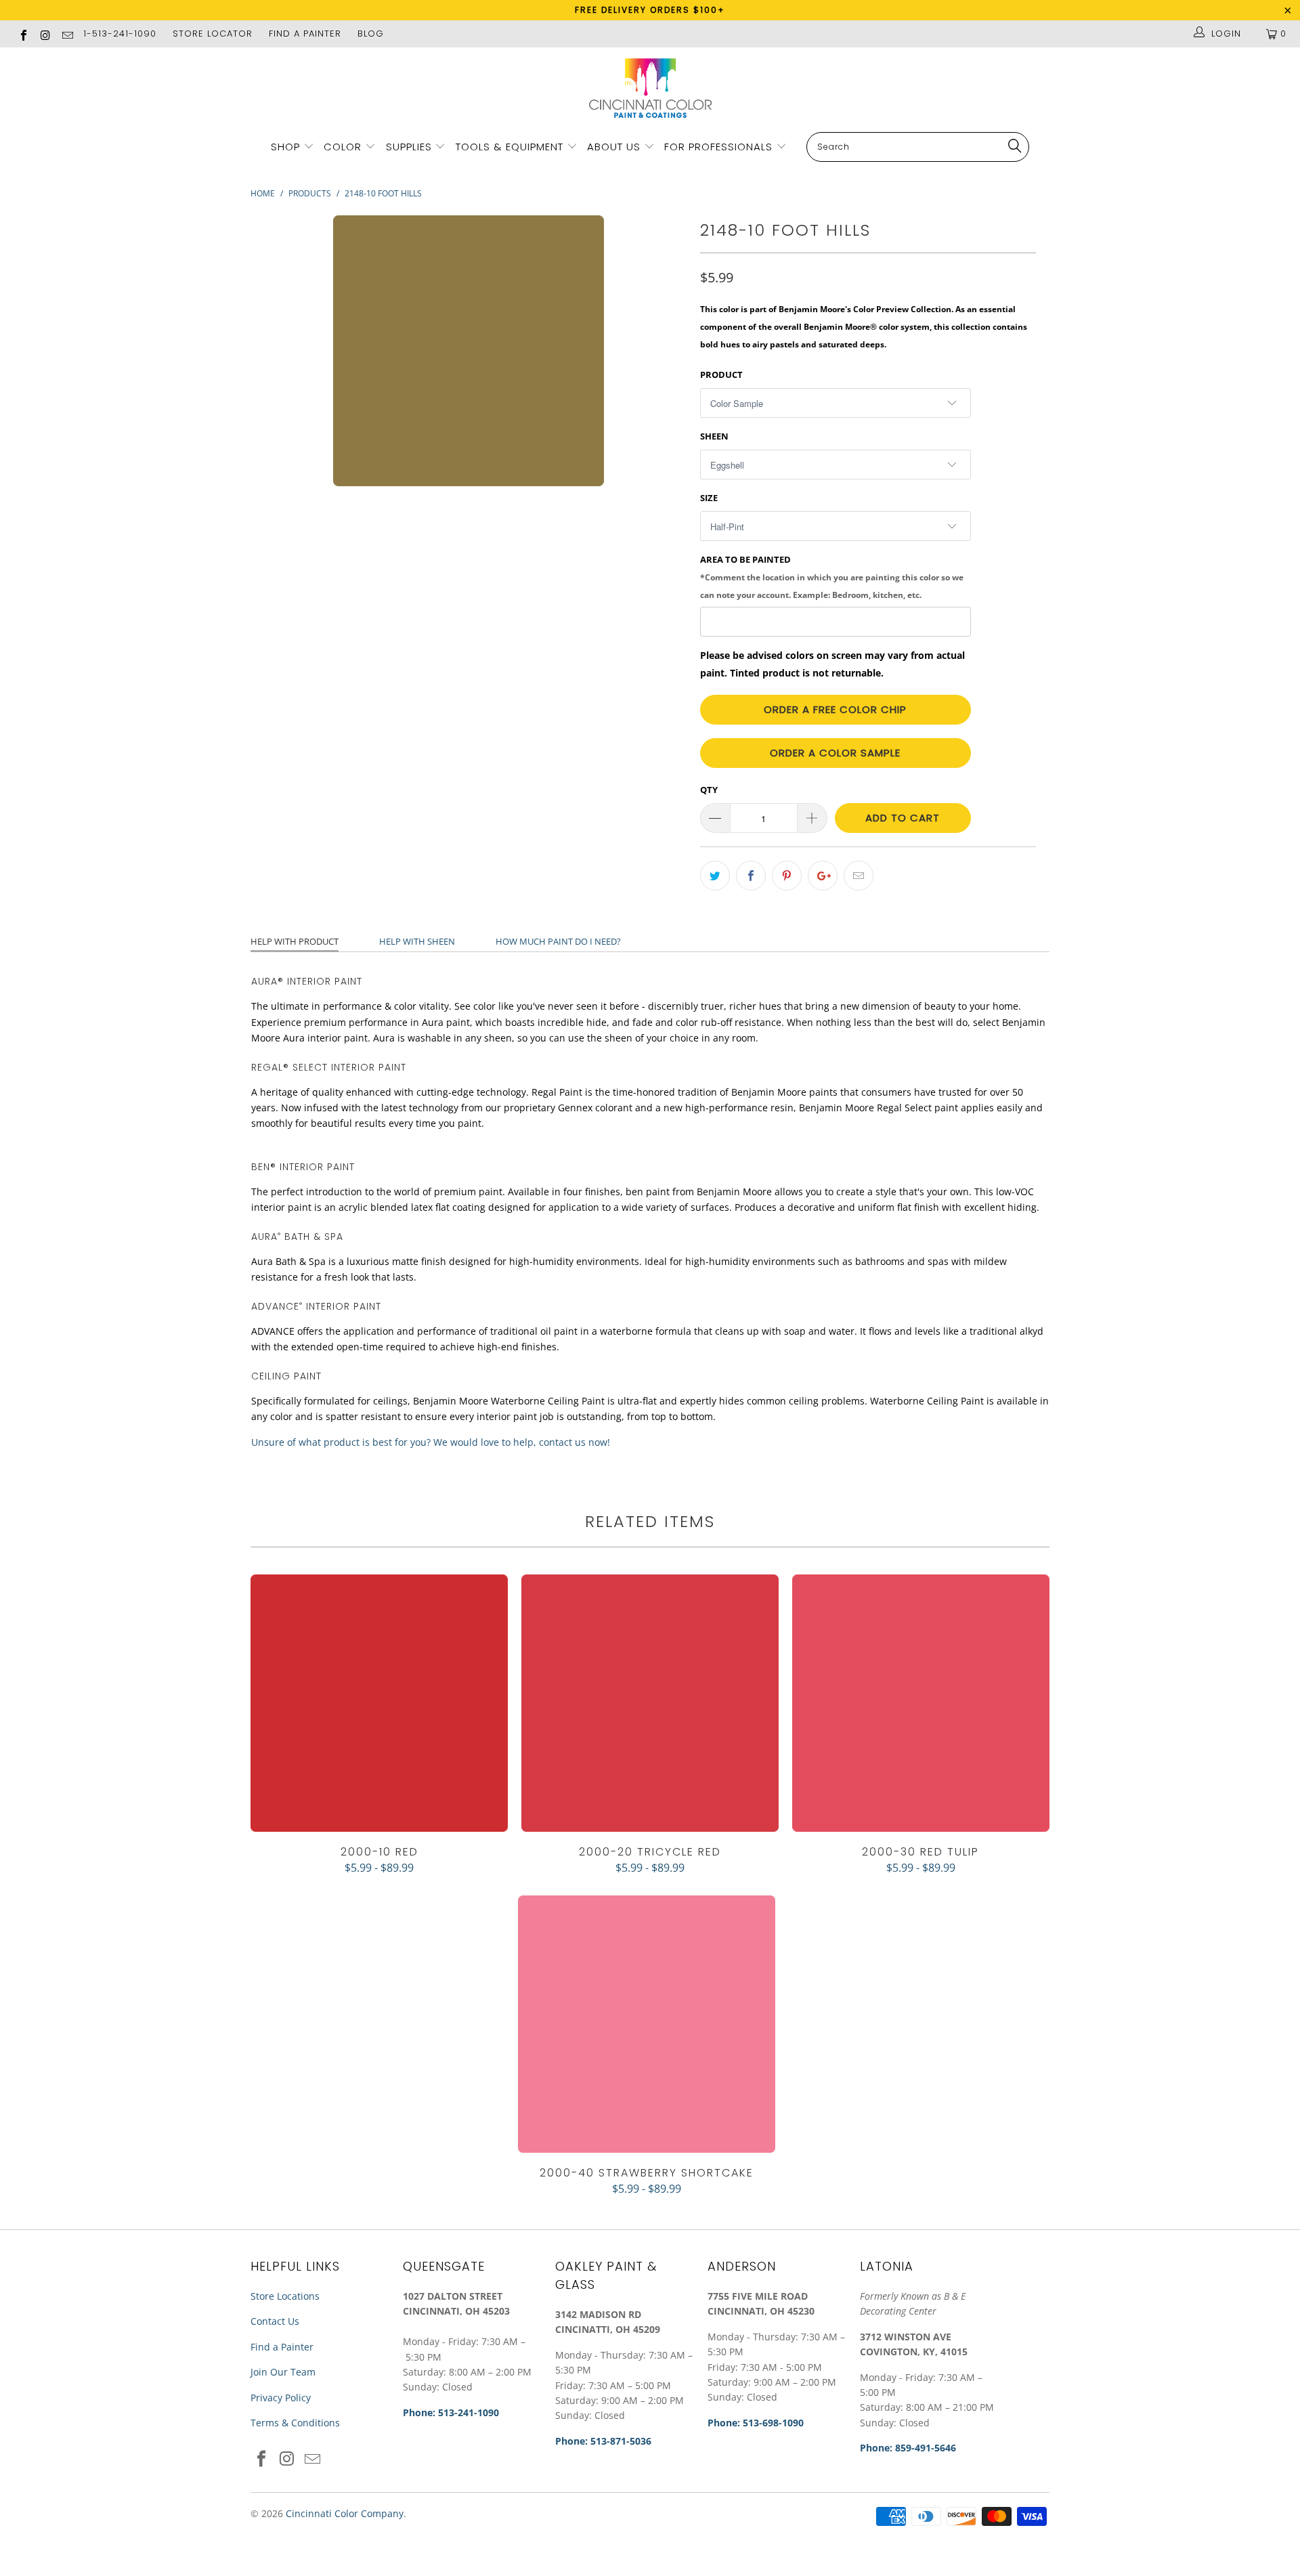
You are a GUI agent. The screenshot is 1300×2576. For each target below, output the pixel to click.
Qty (709, 790)
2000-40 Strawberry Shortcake (647, 2024)
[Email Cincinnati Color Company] (67, 34)
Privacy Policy (281, 2398)
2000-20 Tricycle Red (650, 1703)
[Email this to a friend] (859, 876)
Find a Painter (282, 2347)
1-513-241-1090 (120, 34)
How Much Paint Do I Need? (558, 941)
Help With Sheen (417, 941)
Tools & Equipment (510, 147)
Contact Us (275, 2321)
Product (721, 374)
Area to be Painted (832, 576)
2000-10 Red (379, 1703)
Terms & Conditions (295, 2423)
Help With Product (295, 941)
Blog (371, 34)
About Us (615, 147)
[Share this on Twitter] (715, 876)
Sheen (714, 436)
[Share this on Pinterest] (787, 876)
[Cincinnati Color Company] (650, 89)
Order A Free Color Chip (835, 709)
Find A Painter (305, 34)
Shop (285, 147)
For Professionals (720, 147)
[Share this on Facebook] (751, 876)
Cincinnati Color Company (345, 2513)
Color (343, 147)
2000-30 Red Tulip (921, 1703)
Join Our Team (283, 2372)
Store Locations (285, 2296)
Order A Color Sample (835, 753)
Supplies (409, 147)
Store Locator (213, 34)
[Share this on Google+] (823, 876)
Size (709, 498)
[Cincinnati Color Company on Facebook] (23, 34)
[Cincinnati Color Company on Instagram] (45, 34)
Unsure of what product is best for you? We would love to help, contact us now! (431, 1442)
